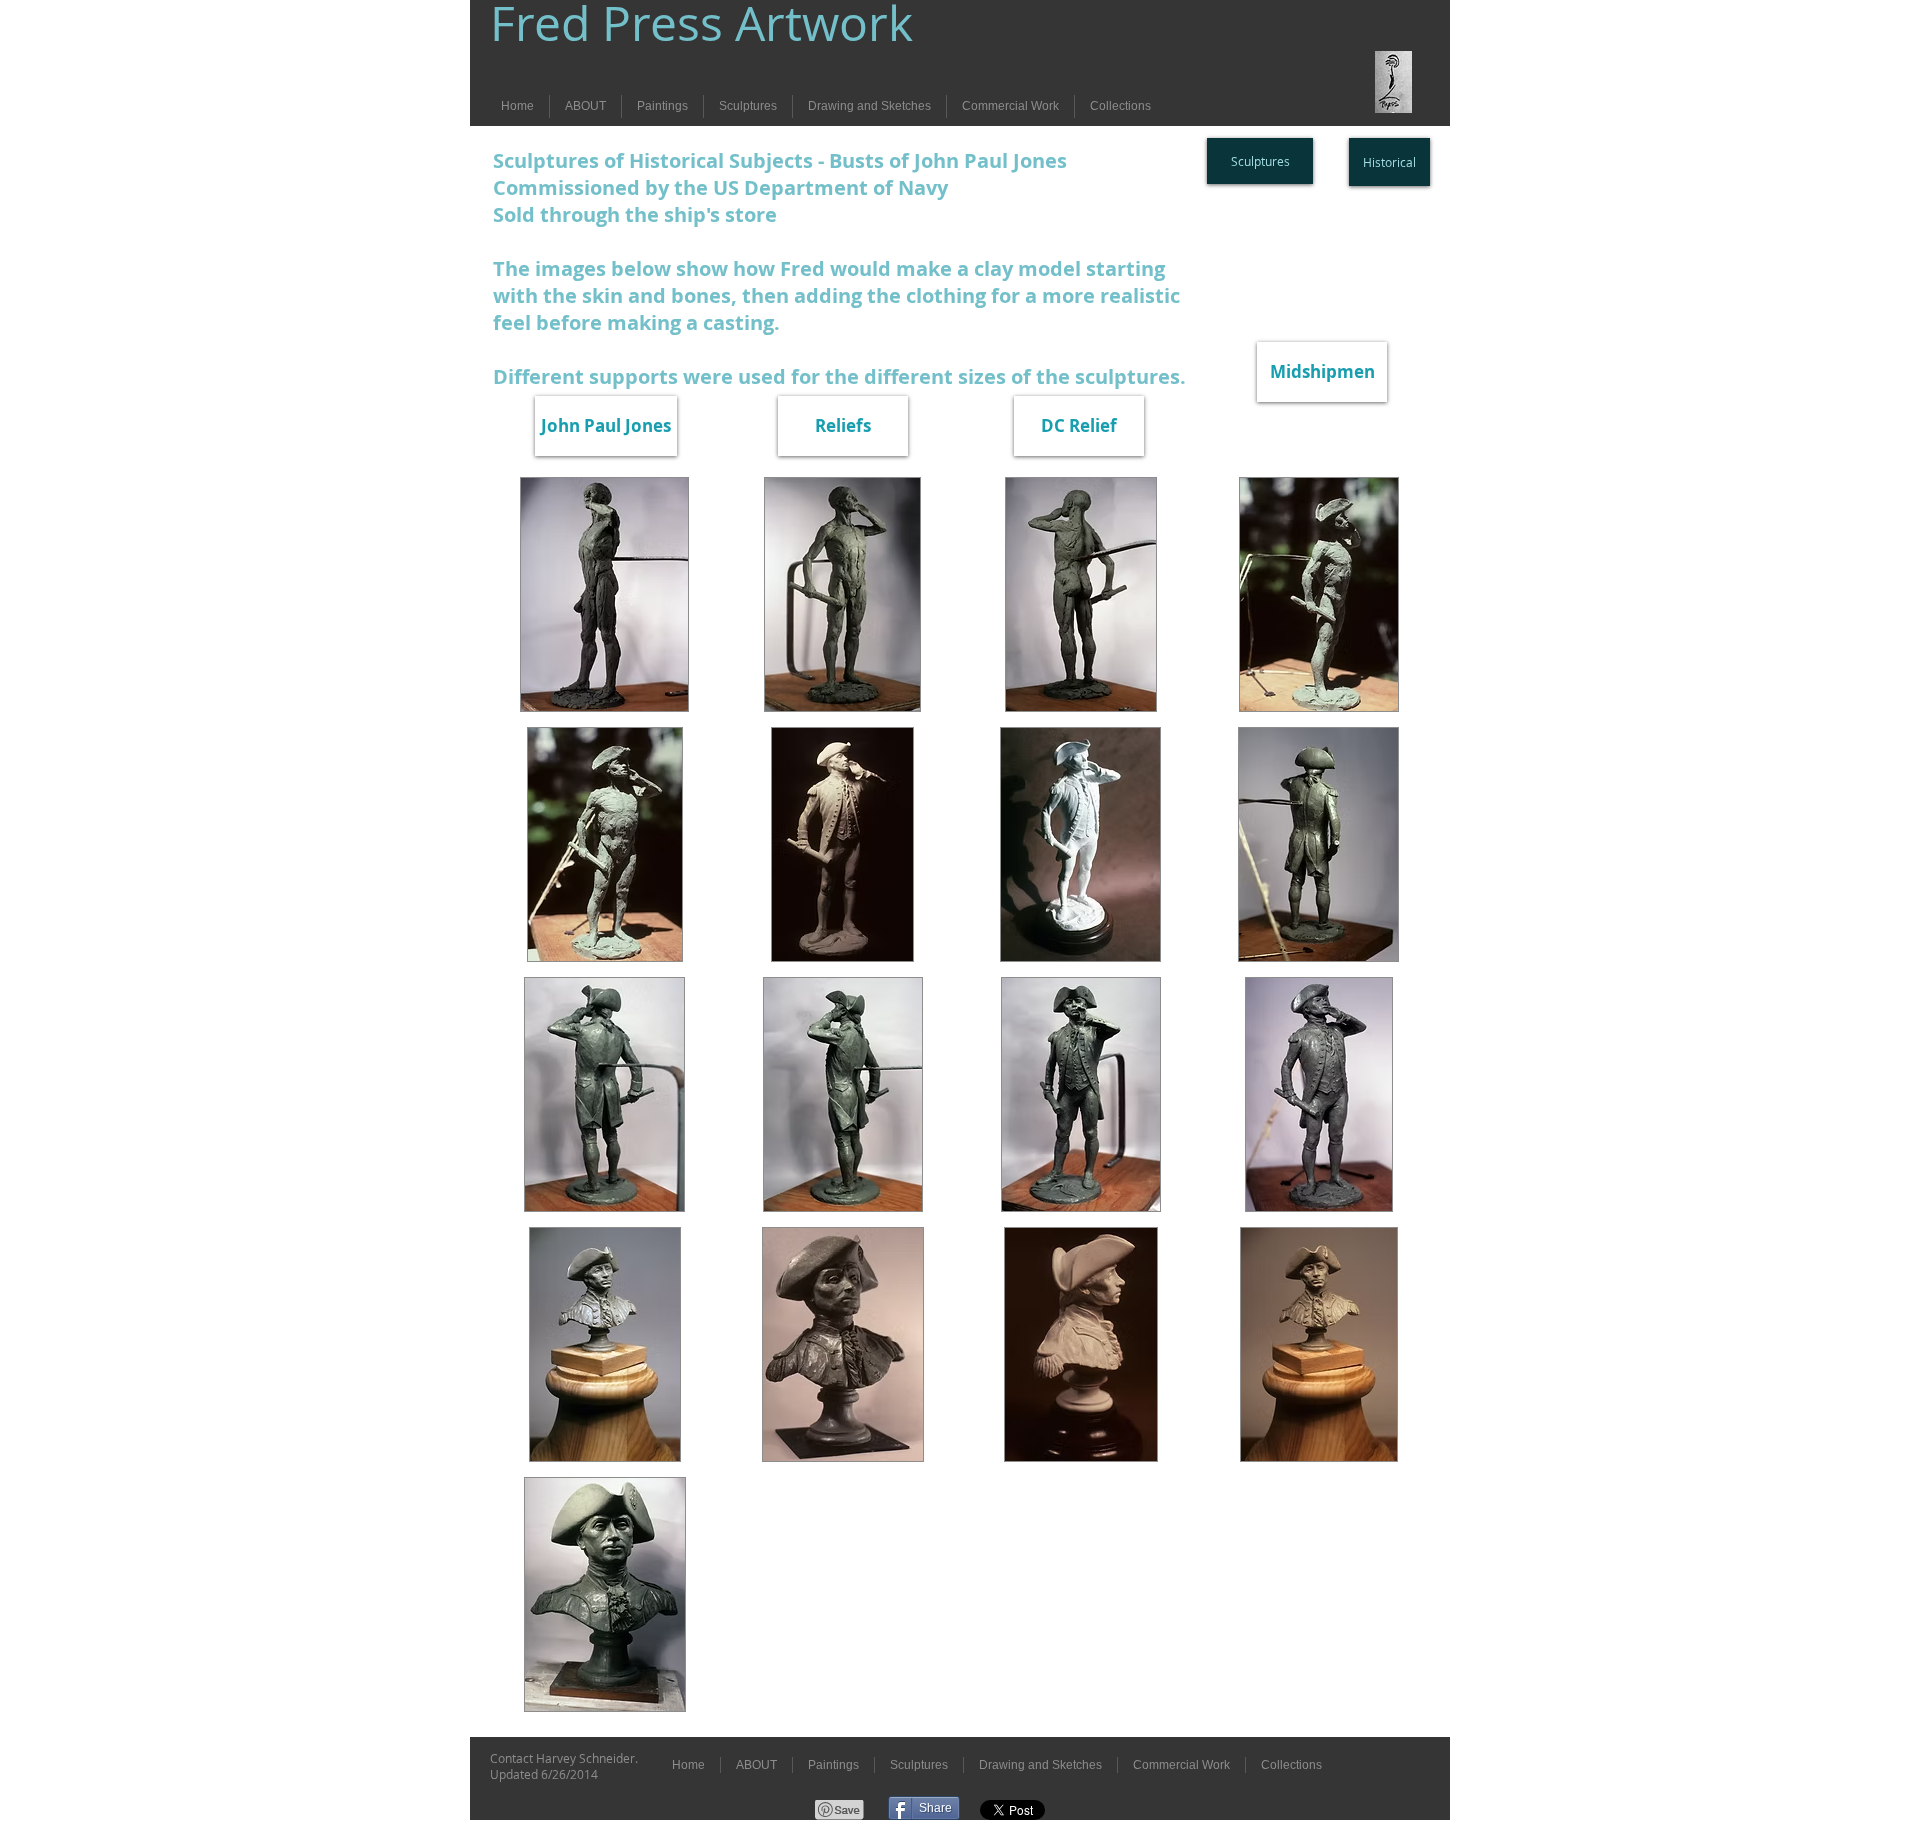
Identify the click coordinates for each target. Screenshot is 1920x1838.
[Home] (1393, 82)
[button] (604, 594)
